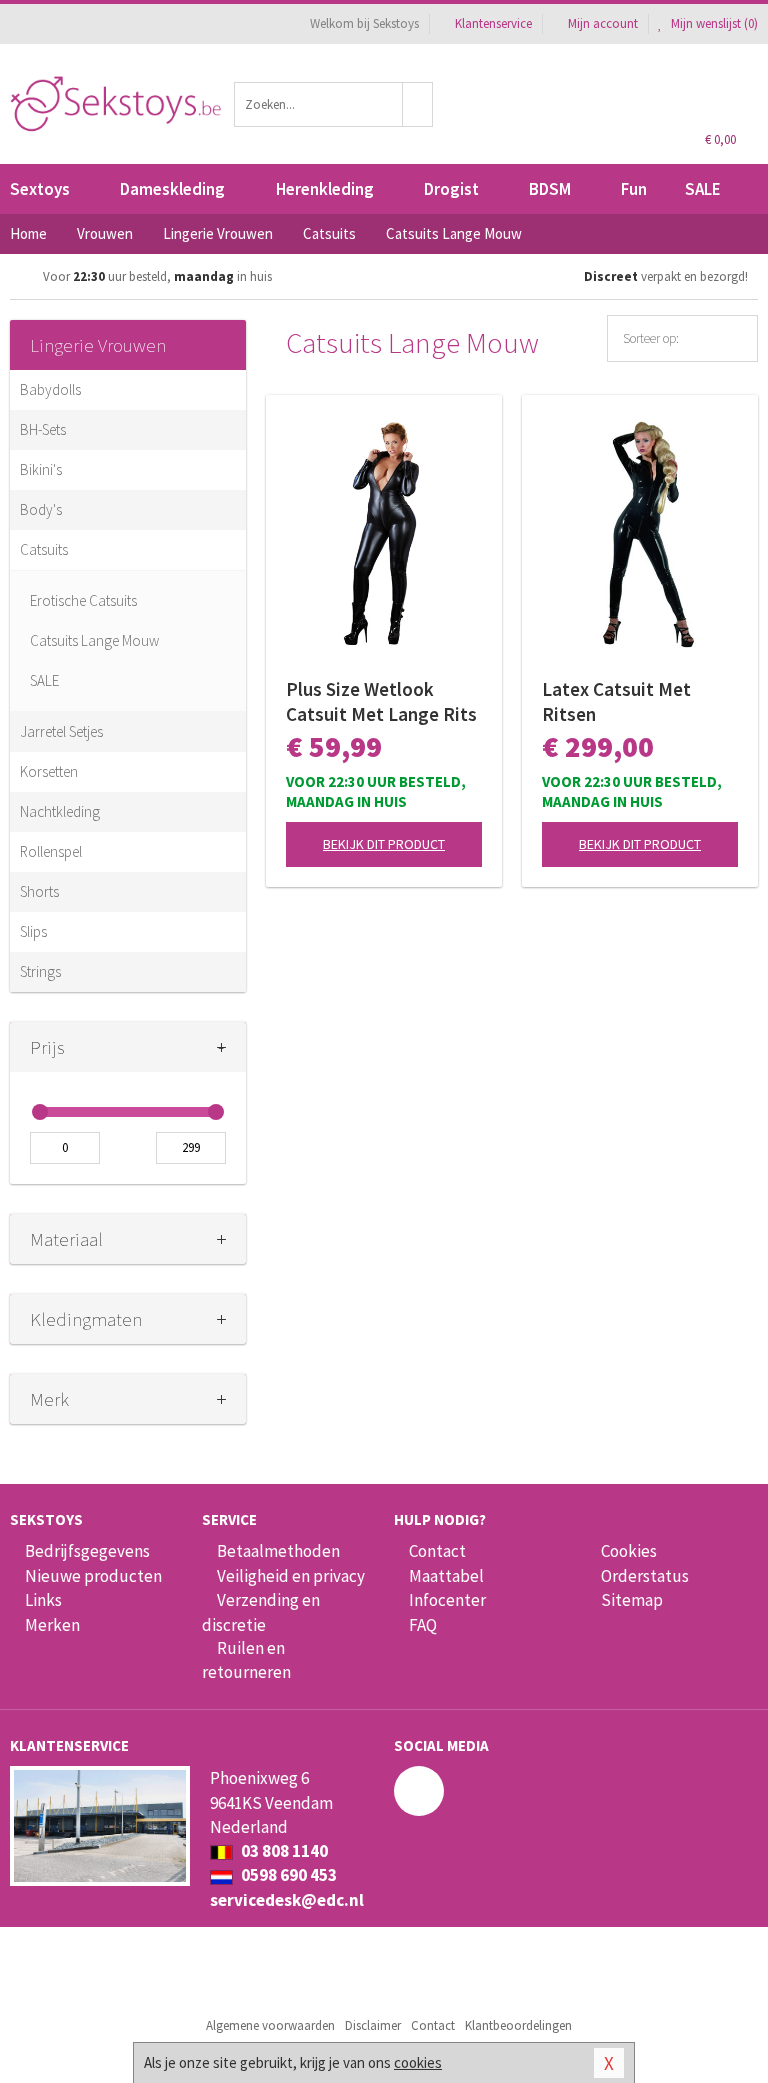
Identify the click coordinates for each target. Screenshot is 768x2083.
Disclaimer (373, 2025)
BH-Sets (43, 429)
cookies (418, 2062)
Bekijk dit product (384, 844)
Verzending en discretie (261, 1612)
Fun (634, 189)
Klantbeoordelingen (518, 2025)
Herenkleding (325, 189)
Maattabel (446, 1576)
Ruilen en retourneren (246, 1660)
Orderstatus (645, 1576)
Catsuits (44, 549)
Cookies (629, 1551)
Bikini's (41, 469)
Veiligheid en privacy (291, 1576)
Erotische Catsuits (83, 600)
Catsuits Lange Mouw (94, 640)
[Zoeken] (418, 104)
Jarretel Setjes (61, 731)
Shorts (39, 891)
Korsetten (49, 771)
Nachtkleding (60, 811)
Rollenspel (51, 851)
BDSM (550, 189)
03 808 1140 (283, 1851)
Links (43, 1600)
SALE (703, 189)
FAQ (423, 1625)
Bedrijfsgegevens (87, 1551)
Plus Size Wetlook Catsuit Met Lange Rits (381, 701)
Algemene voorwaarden (270, 2025)
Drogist (451, 189)
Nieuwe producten (93, 1576)
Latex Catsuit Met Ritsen (616, 701)
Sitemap (632, 1600)
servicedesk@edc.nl (287, 1900)
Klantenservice (493, 23)
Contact (437, 1551)
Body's (41, 509)
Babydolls (50, 389)
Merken (52, 1625)
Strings (40, 971)
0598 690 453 (287, 1875)
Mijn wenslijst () (713, 23)
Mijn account (603, 23)
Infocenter (447, 1600)
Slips (33, 931)
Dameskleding (172, 189)
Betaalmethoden (278, 1551)
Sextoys (40, 189)
